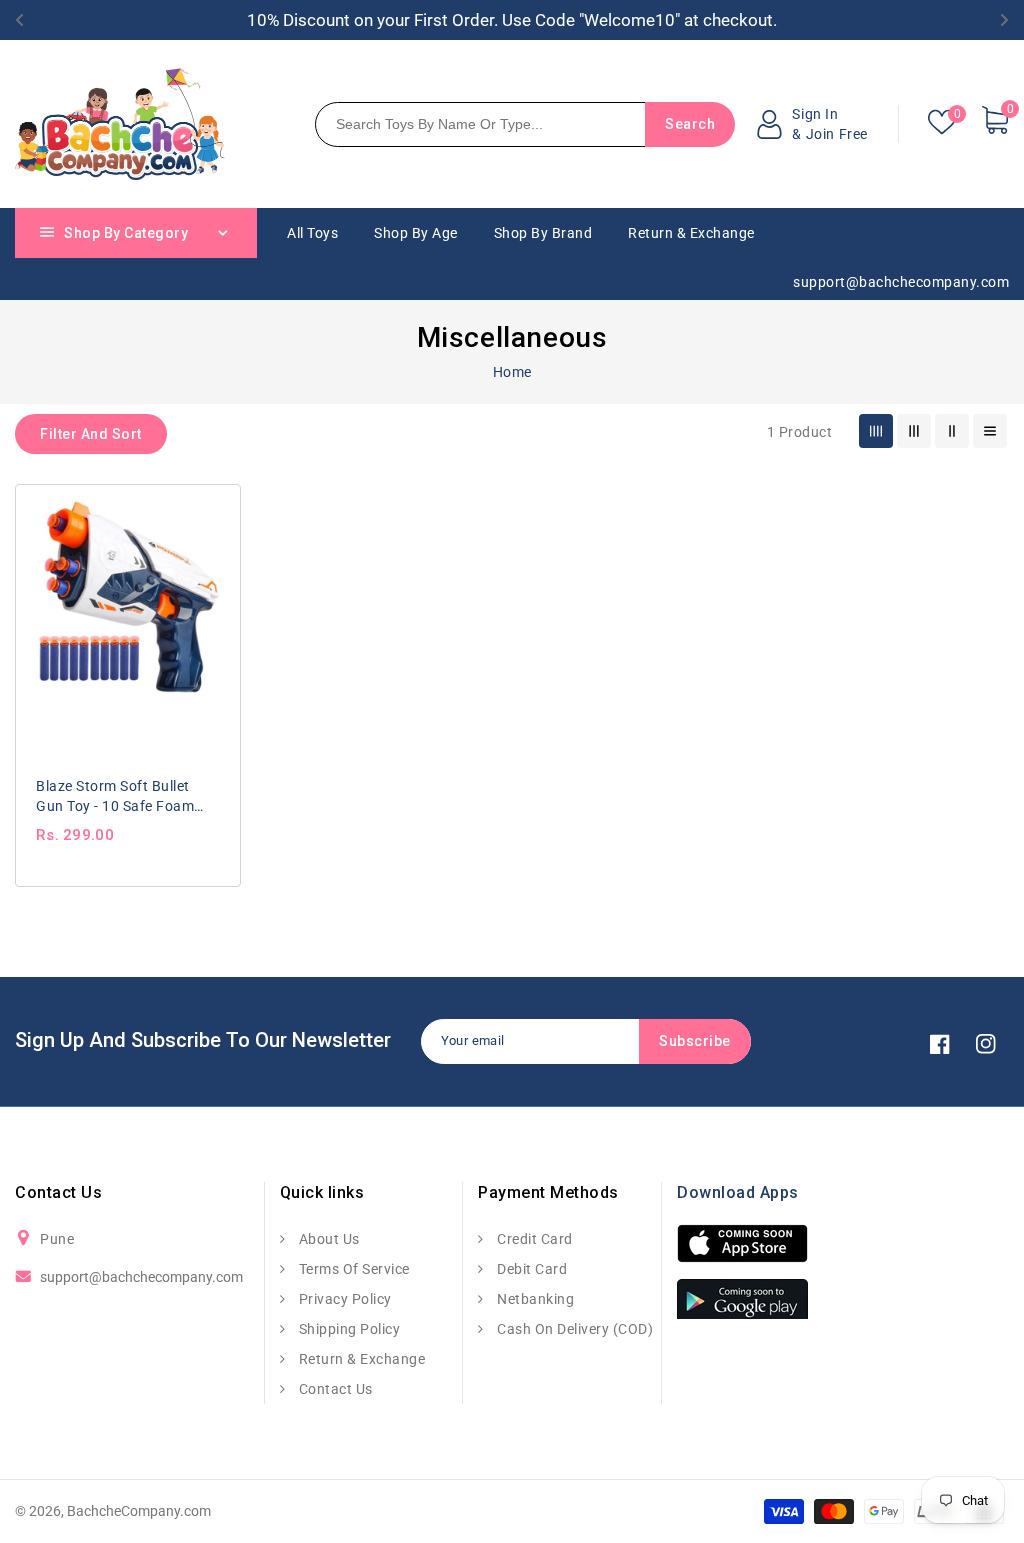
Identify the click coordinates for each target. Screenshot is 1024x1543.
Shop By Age (416, 233)
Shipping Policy (347, 1329)
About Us (327, 1239)
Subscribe (695, 1041)
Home (512, 372)
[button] (91, 434)
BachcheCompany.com (139, 1511)
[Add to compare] (213, 505)
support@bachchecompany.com (141, 1277)
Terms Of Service (352, 1269)
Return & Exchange (360, 1359)
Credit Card (533, 1239)
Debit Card (530, 1269)
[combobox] (496, 124)
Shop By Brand (543, 233)
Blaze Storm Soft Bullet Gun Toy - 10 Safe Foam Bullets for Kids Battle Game (115, 797)
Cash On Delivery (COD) (573, 1329)
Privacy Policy (343, 1299)
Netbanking (534, 1299)
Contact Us (334, 1389)
